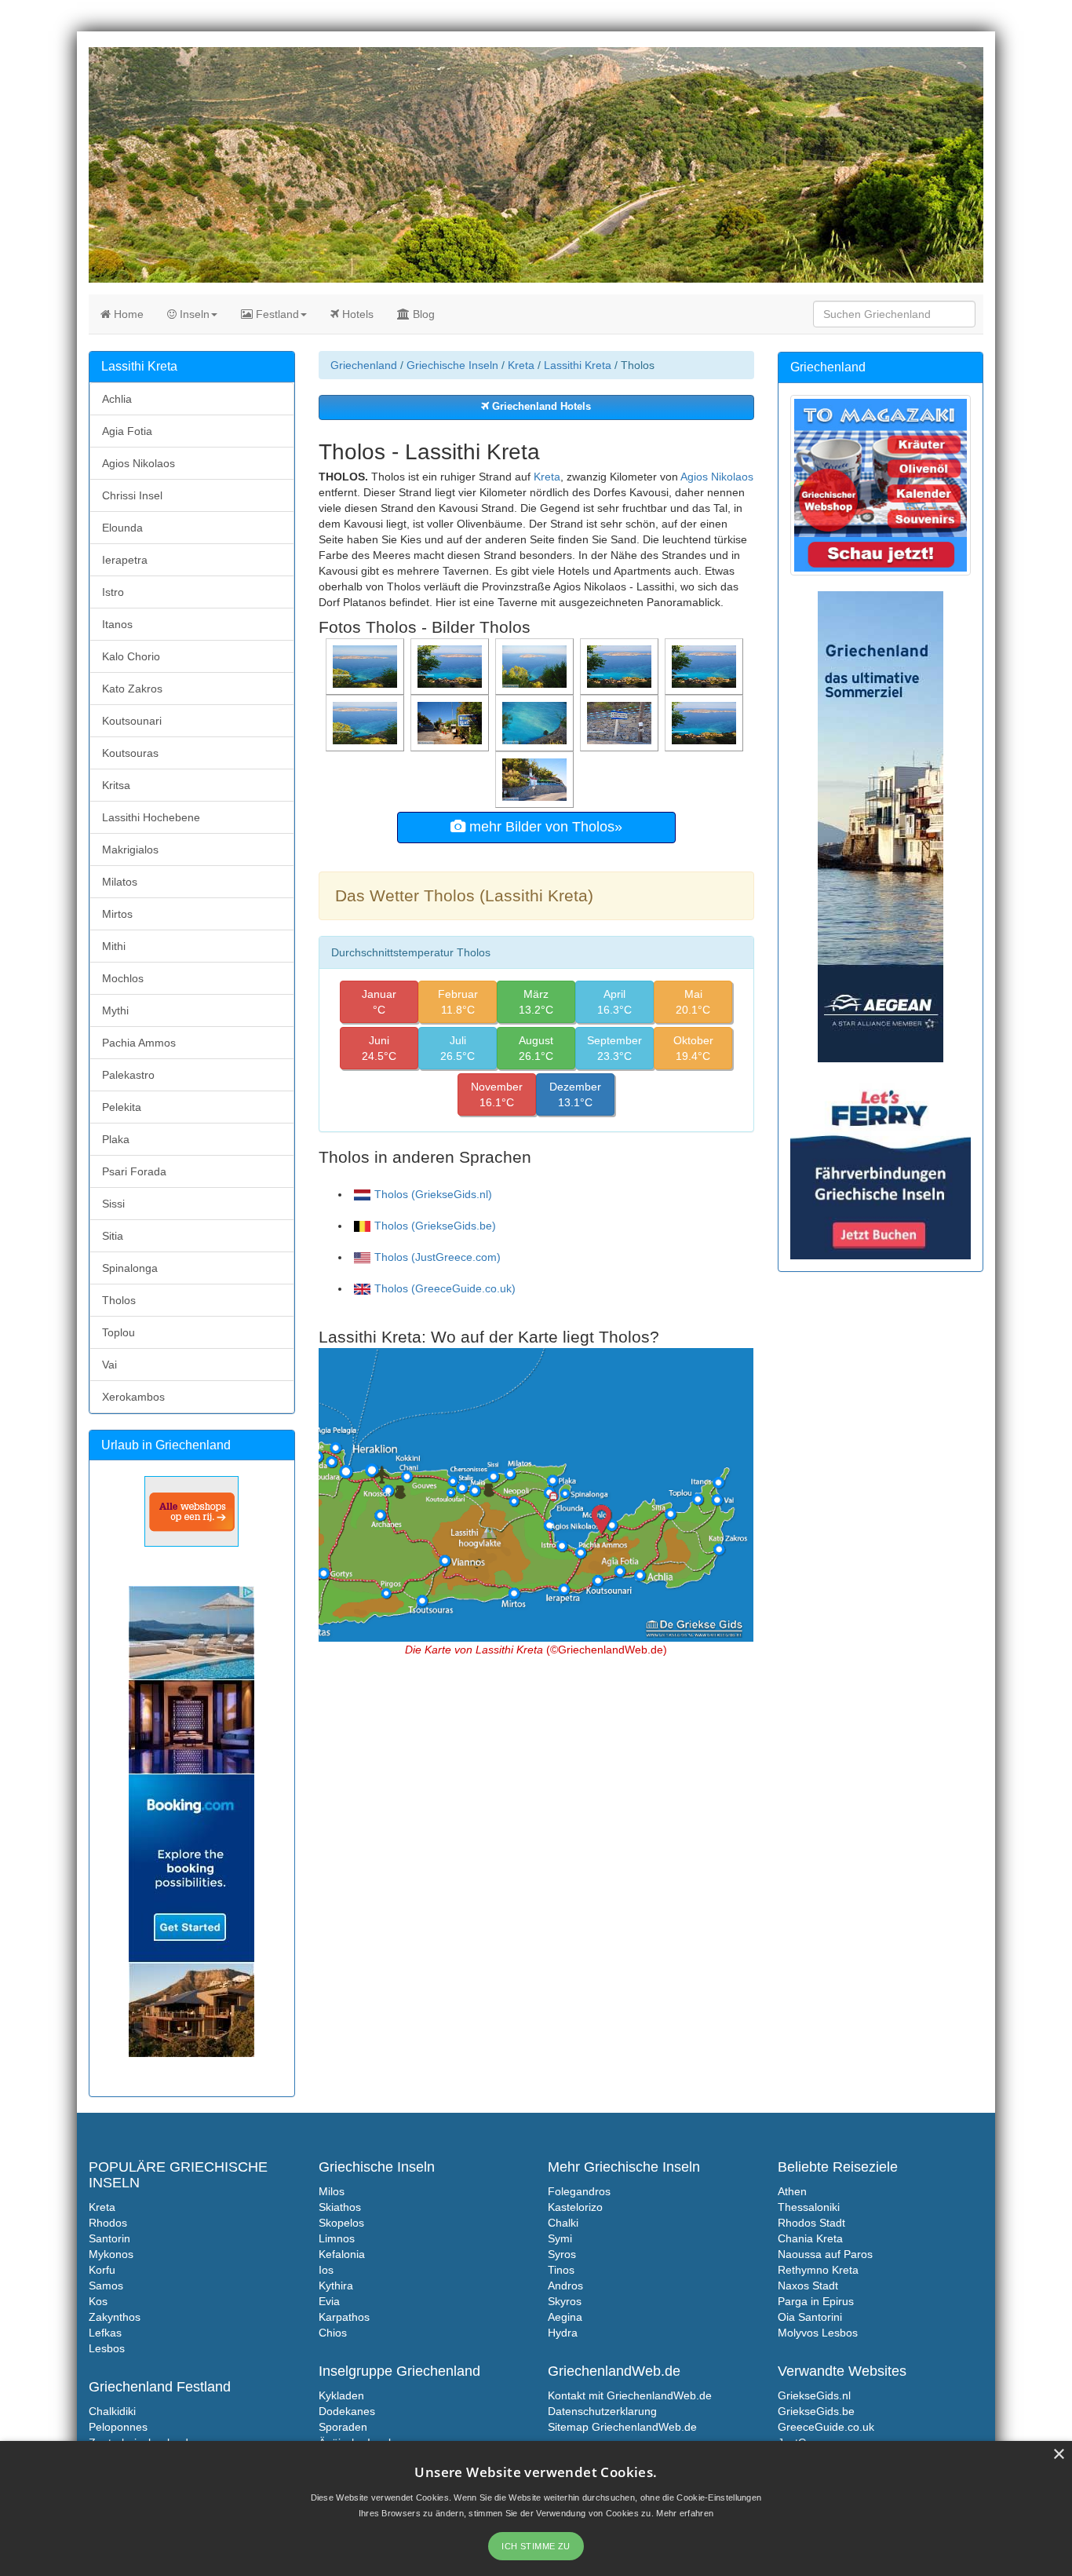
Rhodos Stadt (811, 2223)
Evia (329, 2301)
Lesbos (107, 2348)
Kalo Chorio (131, 656)
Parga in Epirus (816, 2301)
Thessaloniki (809, 2207)
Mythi (115, 1010)
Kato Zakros (132, 689)
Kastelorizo (575, 2207)
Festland (276, 314)
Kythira (336, 2286)
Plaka (116, 1139)
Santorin (109, 2238)
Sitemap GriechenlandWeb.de (622, 2427)
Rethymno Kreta (818, 2270)
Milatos (120, 882)
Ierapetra (125, 560)
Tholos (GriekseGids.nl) (433, 1194)
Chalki (563, 2223)
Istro (113, 592)
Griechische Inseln (452, 365)
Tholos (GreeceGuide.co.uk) (445, 1288)
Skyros (565, 2301)
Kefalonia (342, 2254)
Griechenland (364, 365)
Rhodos (108, 2223)
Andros (565, 2286)
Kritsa (116, 785)
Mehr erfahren (685, 2513)
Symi (560, 2238)
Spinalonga (130, 1268)
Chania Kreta (810, 2238)
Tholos (119, 1300)
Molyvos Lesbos (818, 2333)
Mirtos (117, 914)
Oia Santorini (810, 2317)
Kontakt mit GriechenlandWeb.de (630, 2395)
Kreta (521, 365)
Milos (332, 2191)
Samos (106, 2286)
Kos (98, 2301)
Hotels (356, 314)
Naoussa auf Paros (825, 2254)
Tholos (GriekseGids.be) (435, 1226)
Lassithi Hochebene (151, 817)
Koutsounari (132, 721)
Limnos (337, 2238)
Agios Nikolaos (717, 477)
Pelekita (122, 1107)
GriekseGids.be (816, 2411)
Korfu (102, 2270)
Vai (109, 1365)
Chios (333, 2333)
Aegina (565, 2317)
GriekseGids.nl (814, 2395)
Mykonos (111, 2254)
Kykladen (341, 2395)
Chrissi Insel (132, 495)
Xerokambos (133, 1397)
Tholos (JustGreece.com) (438, 1257)
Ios (326, 2270)
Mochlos (123, 978)
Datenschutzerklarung (602, 2411)
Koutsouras (130, 753)
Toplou (119, 1332)
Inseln (193, 314)
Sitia (113, 1236)
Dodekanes (347, 2411)
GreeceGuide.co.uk (826, 2427)
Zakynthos (115, 2317)
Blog (422, 314)
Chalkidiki (112, 2411)
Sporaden (343, 2427)
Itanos (117, 624)
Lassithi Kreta (578, 365)
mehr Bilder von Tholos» (544, 827)
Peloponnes (118, 2427)
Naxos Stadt (808, 2286)
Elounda (122, 528)
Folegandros (579, 2191)
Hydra (563, 2333)
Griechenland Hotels (540, 407)
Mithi (114, 946)
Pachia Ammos (139, 1043)
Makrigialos (130, 850)
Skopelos (341, 2223)
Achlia (117, 399)
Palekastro (128, 1075)
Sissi (113, 1204)
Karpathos (344, 2317)
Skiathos (340, 2207)
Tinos (561, 2270)
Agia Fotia (127, 431)
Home (127, 314)
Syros (562, 2254)
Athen (792, 2191)
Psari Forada (134, 1171)
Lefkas (105, 2333)
